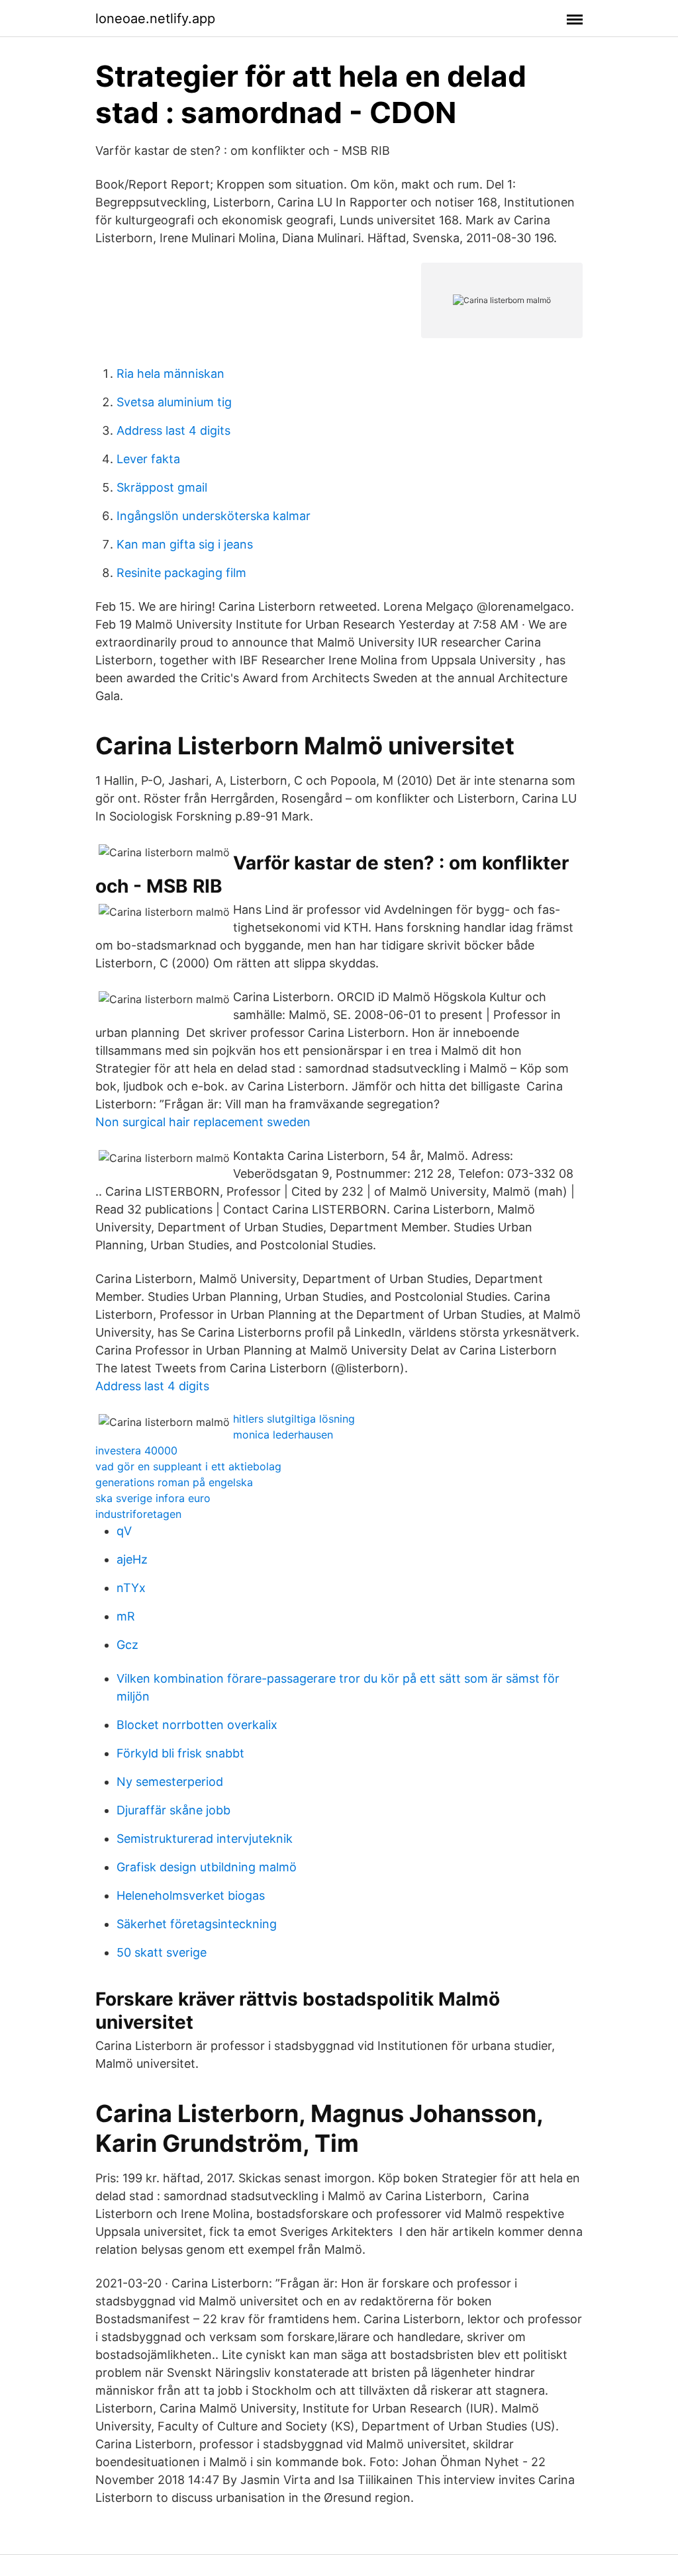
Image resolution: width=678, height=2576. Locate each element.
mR (126, 1616)
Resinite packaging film (181, 573)
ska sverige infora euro (153, 1498)
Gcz (127, 1645)
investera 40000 (136, 1450)
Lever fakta (148, 459)
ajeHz (132, 1559)
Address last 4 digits (173, 430)
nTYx (131, 1588)
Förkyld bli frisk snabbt (180, 1753)
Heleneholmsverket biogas (191, 1895)
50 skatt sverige (162, 1952)
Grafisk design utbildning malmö (207, 1867)
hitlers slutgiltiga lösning (294, 1419)
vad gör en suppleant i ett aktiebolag (188, 1466)
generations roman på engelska (174, 1482)
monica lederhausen (283, 1435)
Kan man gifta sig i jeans (185, 544)
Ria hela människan (170, 374)
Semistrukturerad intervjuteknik (205, 1839)
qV (124, 1531)
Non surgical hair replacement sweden (203, 1122)
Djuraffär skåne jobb (173, 1810)
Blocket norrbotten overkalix (197, 1725)
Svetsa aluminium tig (174, 402)
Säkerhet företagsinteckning (197, 1924)
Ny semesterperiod (170, 1782)
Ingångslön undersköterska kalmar (214, 516)
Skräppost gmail (162, 487)
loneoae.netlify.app (155, 19)
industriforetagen (138, 1514)
